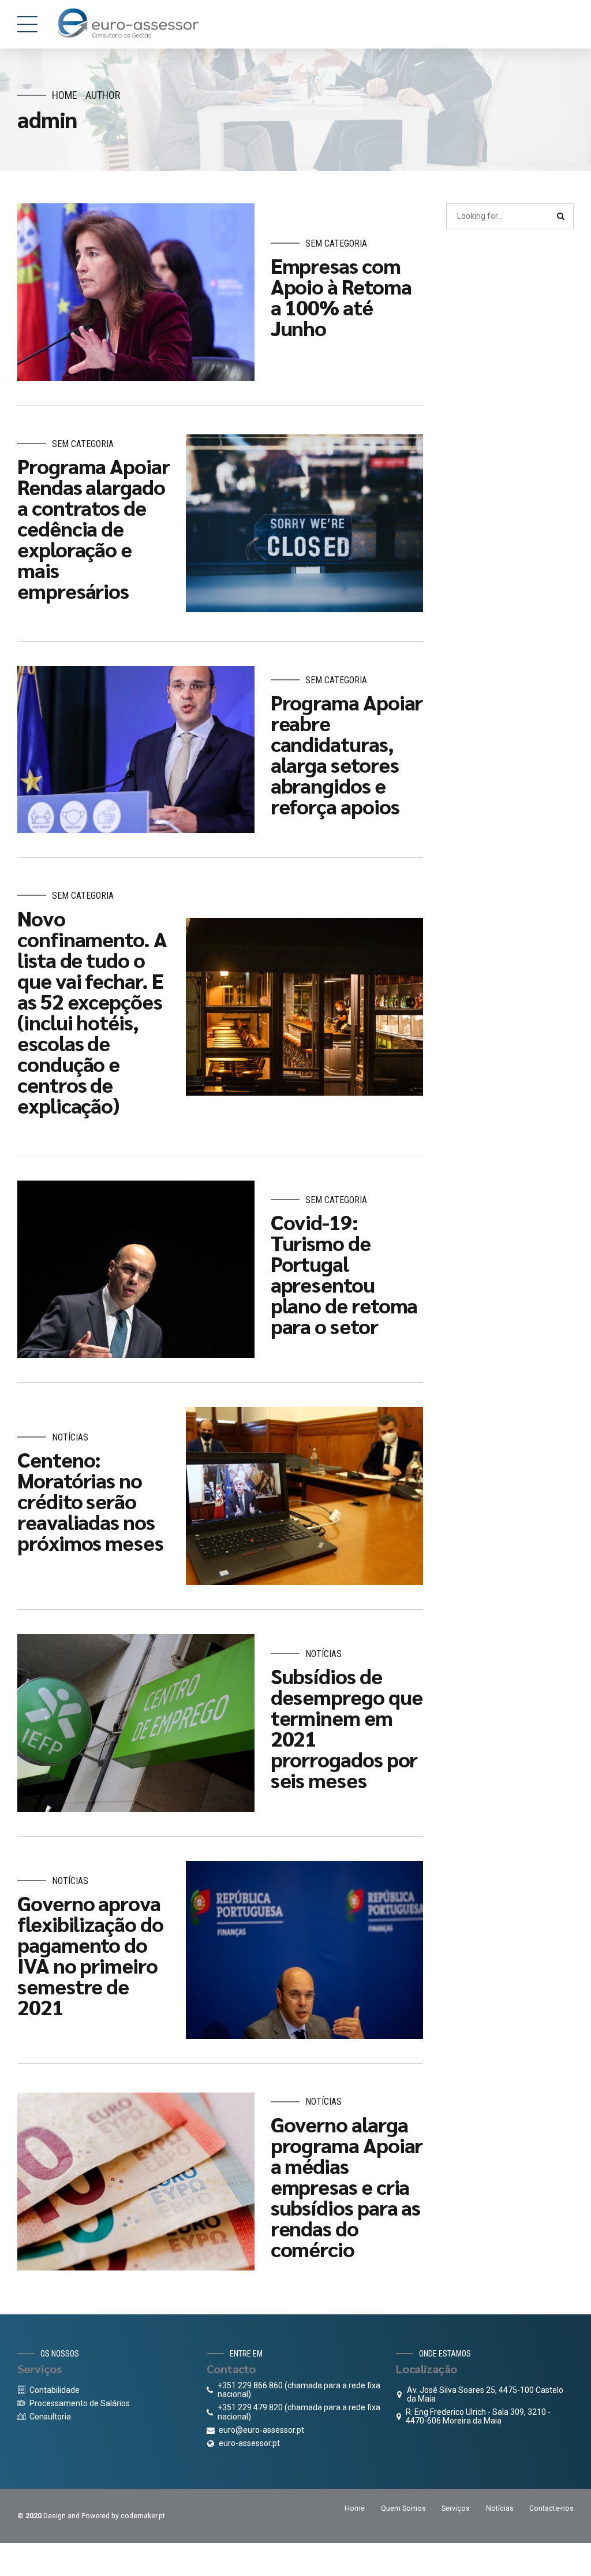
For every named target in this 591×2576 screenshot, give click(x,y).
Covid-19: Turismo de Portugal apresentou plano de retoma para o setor (344, 1274)
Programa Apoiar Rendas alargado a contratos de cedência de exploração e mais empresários (93, 528)
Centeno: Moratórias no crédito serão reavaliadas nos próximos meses (90, 1501)
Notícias (70, 1437)
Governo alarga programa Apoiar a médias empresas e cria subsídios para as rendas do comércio (347, 2186)
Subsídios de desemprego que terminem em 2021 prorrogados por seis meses (347, 1728)
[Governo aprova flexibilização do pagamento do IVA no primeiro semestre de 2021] (304, 1950)
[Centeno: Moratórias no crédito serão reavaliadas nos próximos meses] (304, 1496)
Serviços (456, 2508)
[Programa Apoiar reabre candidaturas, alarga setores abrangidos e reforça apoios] (136, 749)
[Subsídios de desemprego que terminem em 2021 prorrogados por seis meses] (136, 1723)
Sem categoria (336, 243)
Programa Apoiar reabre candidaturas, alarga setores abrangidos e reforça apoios (347, 754)
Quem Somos (403, 2508)
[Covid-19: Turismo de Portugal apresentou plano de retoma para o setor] (136, 1270)
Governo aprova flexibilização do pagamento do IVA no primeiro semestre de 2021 (90, 1955)
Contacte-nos (551, 2508)
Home (65, 95)
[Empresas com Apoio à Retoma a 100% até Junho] (136, 292)
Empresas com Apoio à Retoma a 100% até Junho (341, 296)
